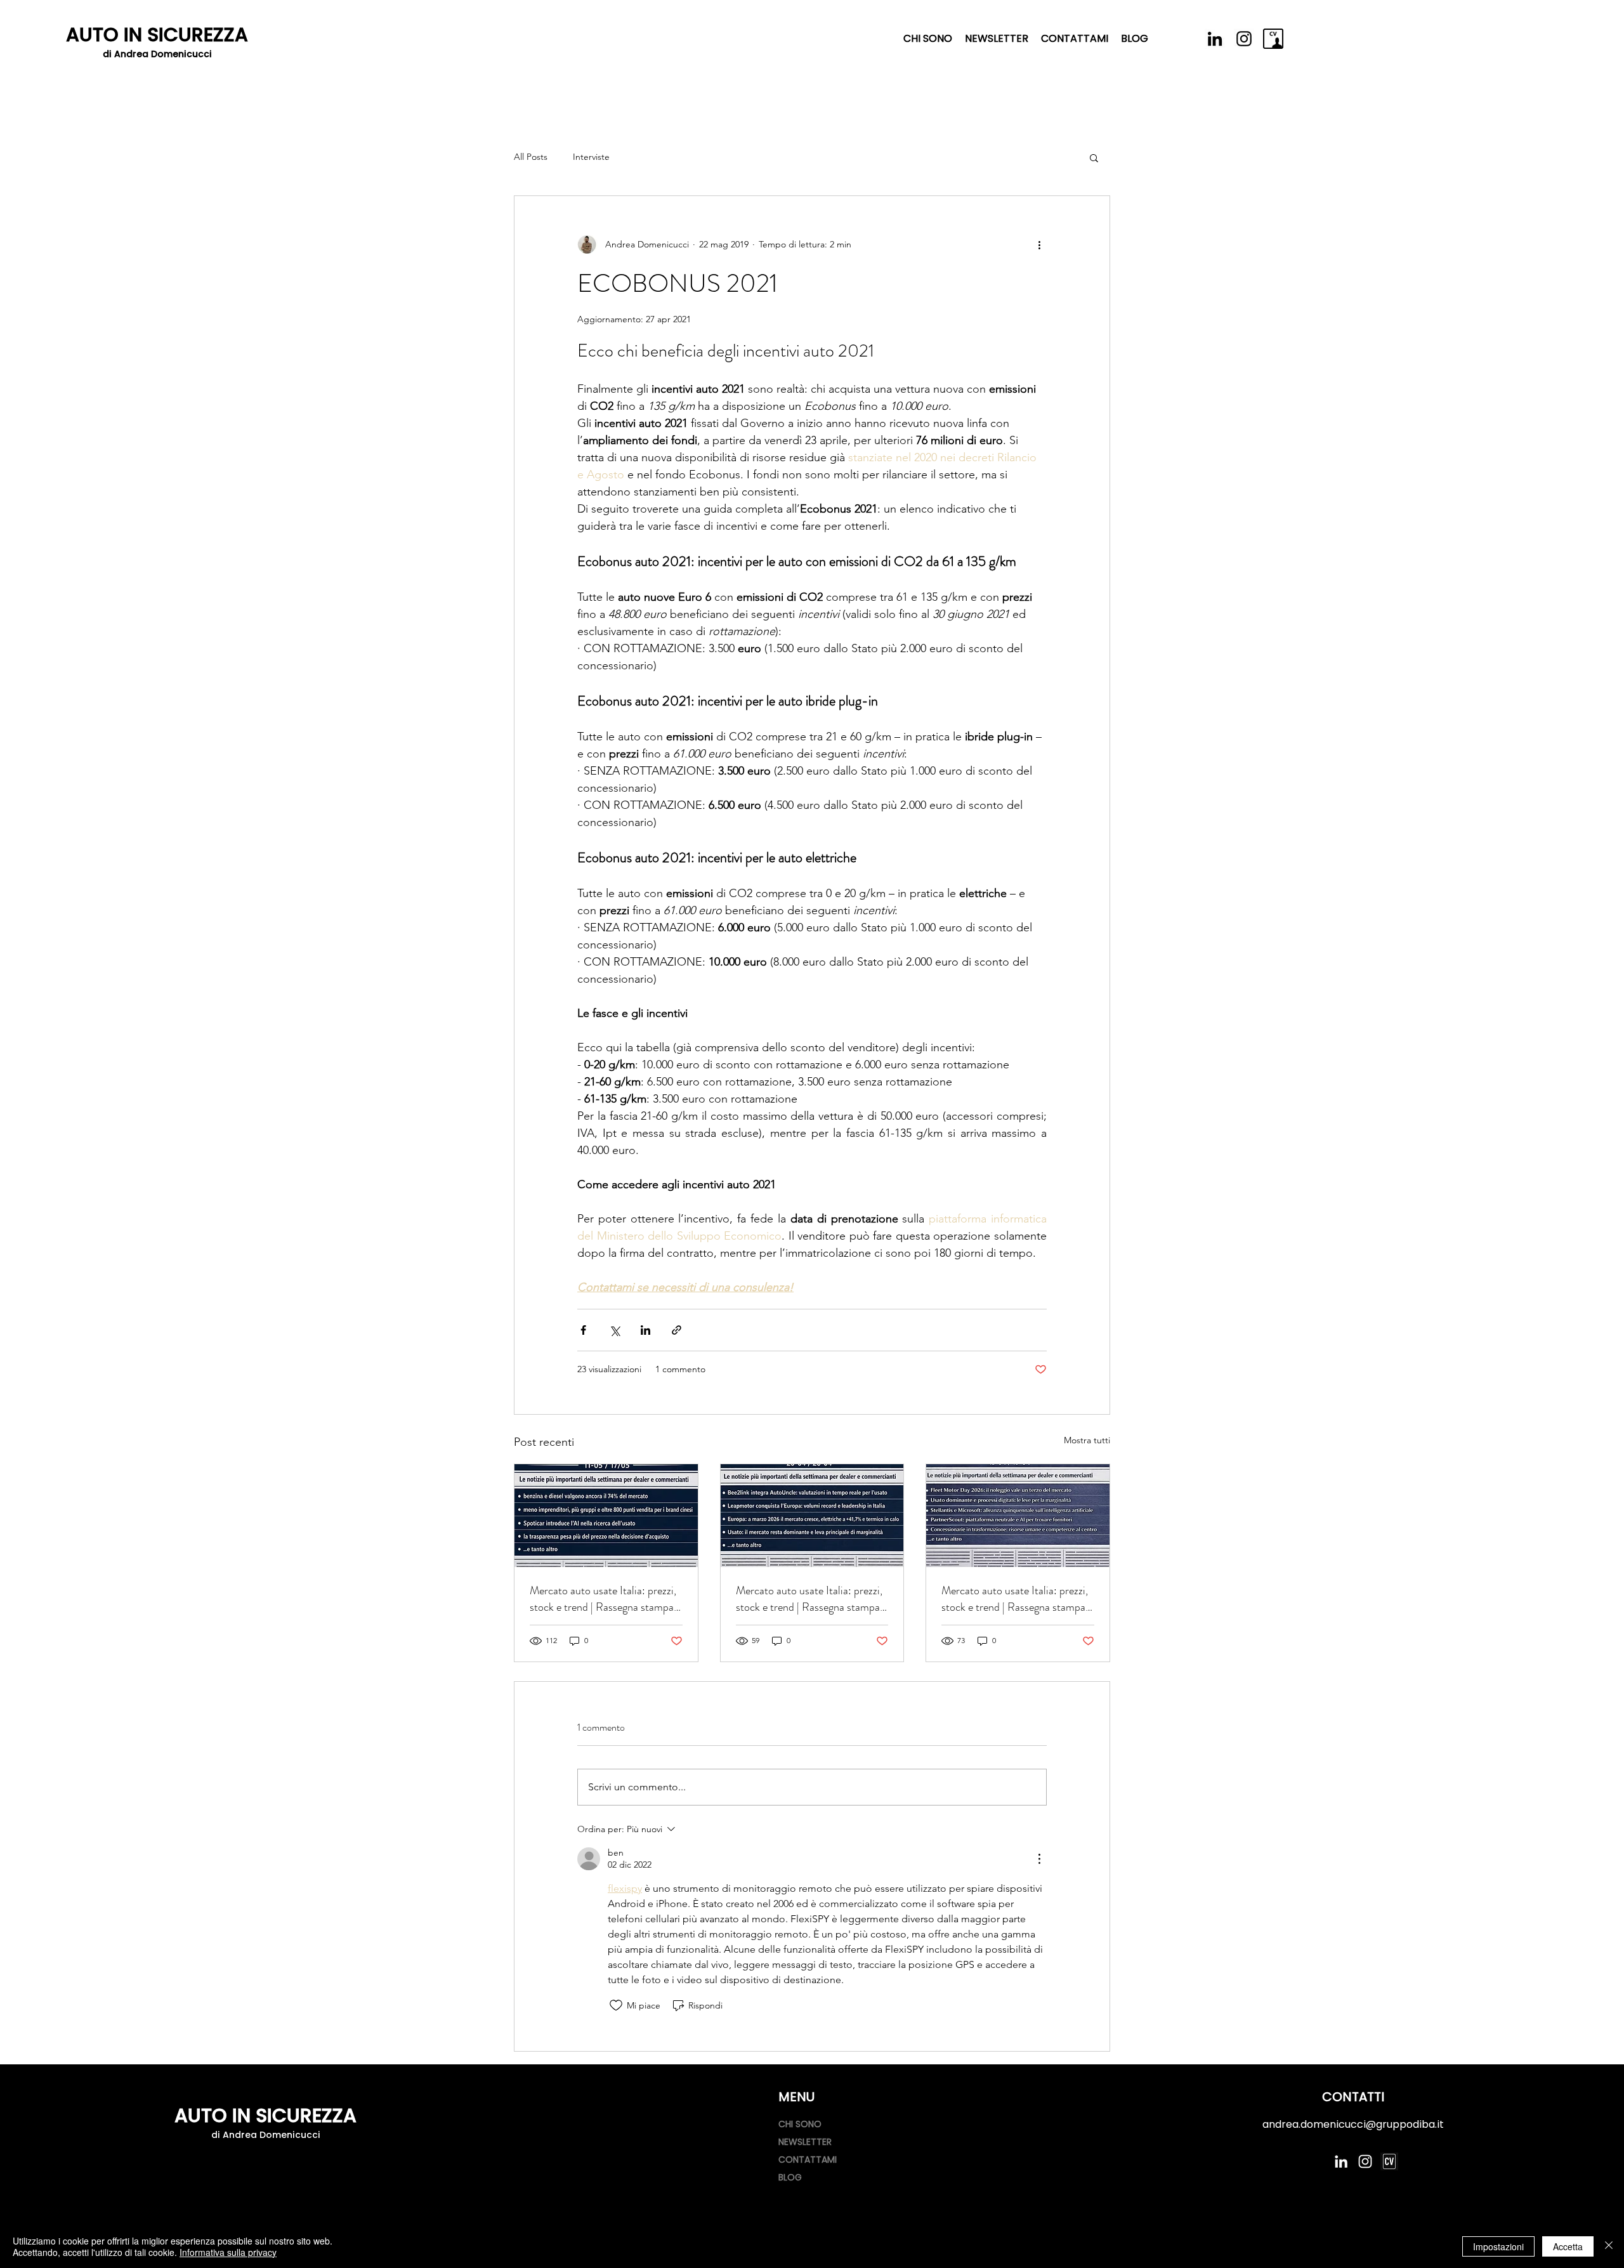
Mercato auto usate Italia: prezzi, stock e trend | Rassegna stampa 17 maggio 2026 (603, 1599)
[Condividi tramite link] (677, 1330)
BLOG (790, 2177)
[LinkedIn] (1215, 39)
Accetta (1568, 2246)
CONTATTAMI (808, 2160)
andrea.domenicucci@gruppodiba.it (1353, 2124)
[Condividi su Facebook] (583, 1330)
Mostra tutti (1087, 1440)
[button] (1094, 157)
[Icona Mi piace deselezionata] (616, 2005)
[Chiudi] (1609, 2246)
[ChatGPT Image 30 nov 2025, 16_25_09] (1389, 2161)
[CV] (1273, 39)
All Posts (531, 157)
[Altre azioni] (1039, 244)
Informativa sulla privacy (228, 2252)
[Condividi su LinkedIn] (645, 1330)
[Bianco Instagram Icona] (1365, 2161)
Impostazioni (1498, 2246)
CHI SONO (800, 2124)
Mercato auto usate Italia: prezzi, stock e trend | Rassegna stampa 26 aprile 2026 (809, 1599)
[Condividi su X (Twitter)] (614, 1330)
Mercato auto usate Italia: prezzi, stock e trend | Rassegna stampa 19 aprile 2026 (1015, 1599)
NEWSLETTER (805, 2142)
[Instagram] (1244, 39)
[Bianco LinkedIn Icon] (1341, 2161)
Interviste (591, 157)
